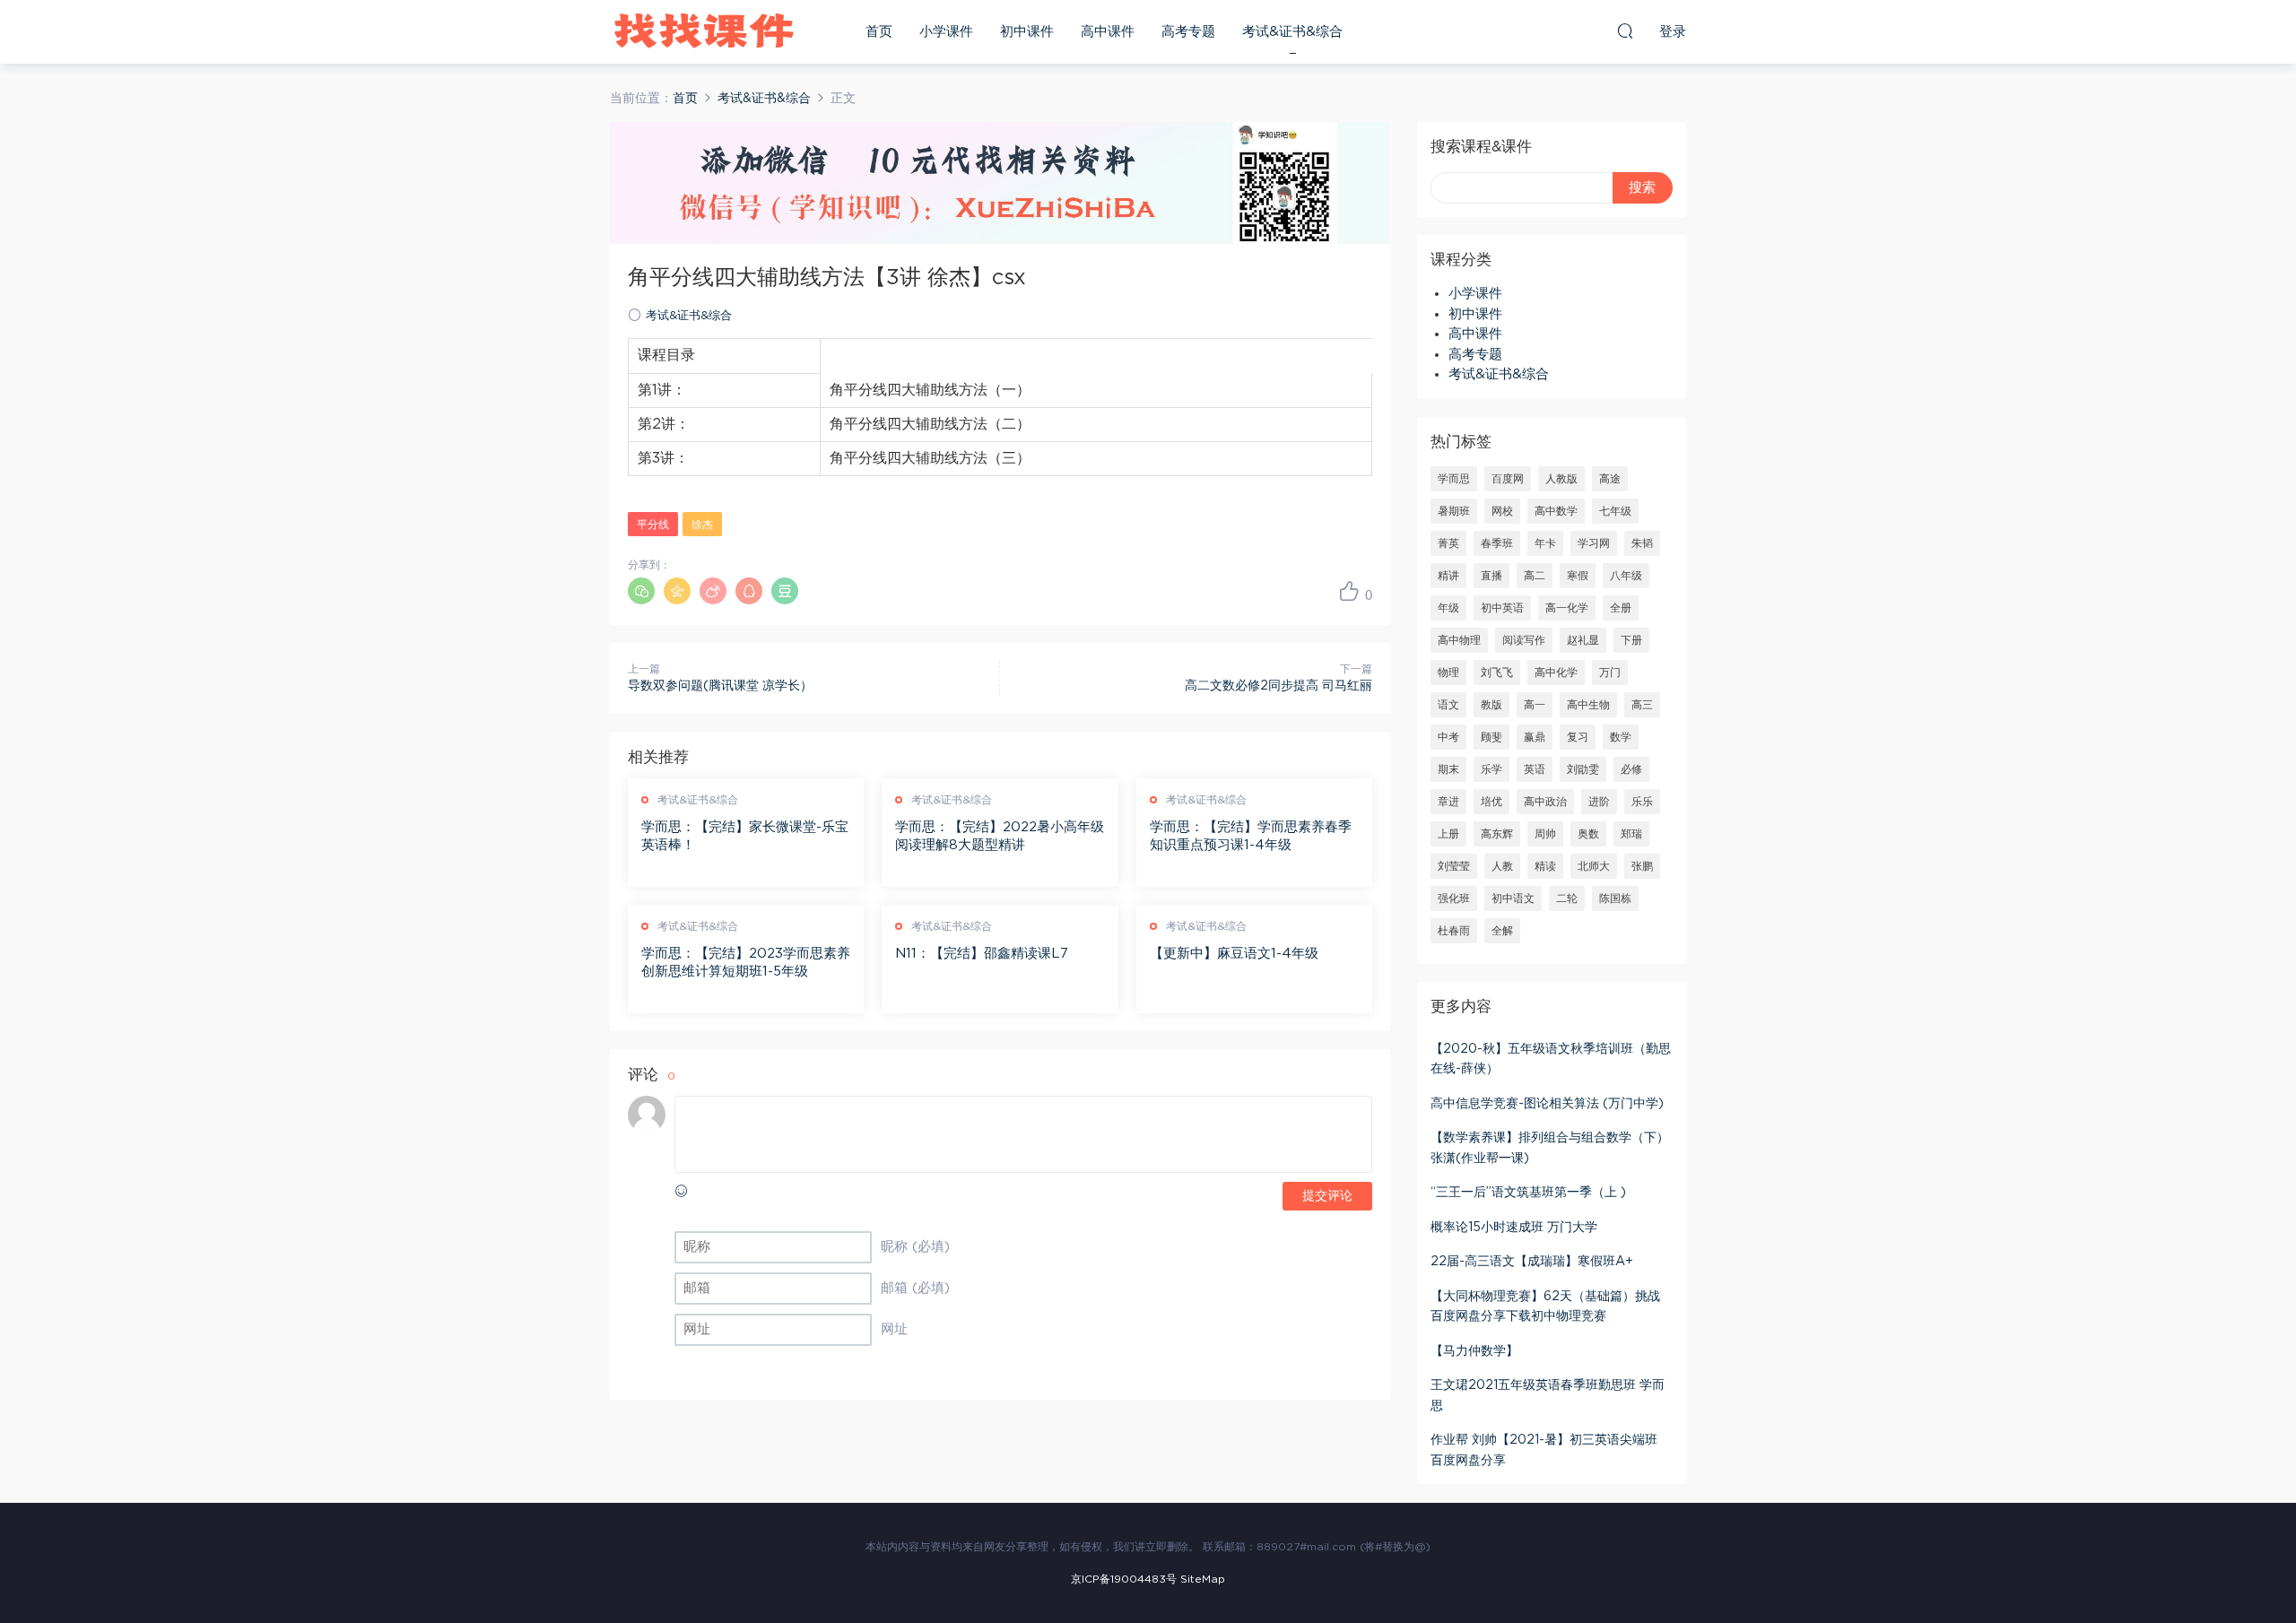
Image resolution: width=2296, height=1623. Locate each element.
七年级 (1615, 511)
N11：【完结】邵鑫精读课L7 (982, 954)
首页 (879, 32)
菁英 (1448, 543)
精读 (1545, 866)
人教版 (1561, 479)
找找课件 (704, 31)
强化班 (1454, 898)
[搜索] (1625, 30)
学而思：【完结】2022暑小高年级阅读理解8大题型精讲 (1000, 836)
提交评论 (1327, 1196)
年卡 (1545, 543)
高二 (1535, 576)
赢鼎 (1535, 737)
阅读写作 (1524, 640)
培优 (1492, 802)
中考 (1448, 737)
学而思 (1454, 479)
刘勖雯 (1583, 769)
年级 (1448, 608)
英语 (1535, 769)
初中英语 (1502, 608)
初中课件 (1027, 32)
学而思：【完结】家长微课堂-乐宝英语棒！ (745, 836)
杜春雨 (1454, 931)
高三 (1642, 705)
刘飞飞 (1497, 673)
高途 (1610, 479)
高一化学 (1567, 608)
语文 (1448, 705)
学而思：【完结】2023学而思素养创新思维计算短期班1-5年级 (746, 963)
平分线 (653, 525)
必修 (1631, 769)
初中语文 (1513, 898)
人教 (1502, 866)
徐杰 (702, 525)
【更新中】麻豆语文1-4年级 (1234, 954)
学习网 (1594, 543)
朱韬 (1642, 543)
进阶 (1599, 802)
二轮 (1567, 898)
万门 (1610, 673)
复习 (1578, 737)
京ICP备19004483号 (1124, 1579)
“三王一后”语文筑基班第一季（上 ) (1528, 1193)
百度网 (1508, 479)
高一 (1535, 705)
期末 (1448, 769)
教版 (1492, 705)
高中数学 (1556, 511)
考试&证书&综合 (1292, 32)
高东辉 (1497, 834)
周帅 (1545, 834)
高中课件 (1108, 32)
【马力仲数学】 (1474, 1351)
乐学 (1492, 769)
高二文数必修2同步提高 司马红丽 (1278, 686)
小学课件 (946, 32)
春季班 (1497, 543)
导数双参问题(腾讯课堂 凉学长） (720, 686)
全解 (1502, 931)
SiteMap (1203, 1579)
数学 (1621, 737)
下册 (1631, 640)
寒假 (1578, 576)
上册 (1448, 834)
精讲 (1448, 576)
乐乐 (1642, 802)
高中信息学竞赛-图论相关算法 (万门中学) (1547, 1104)
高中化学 (1556, 673)
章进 (1448, 802)
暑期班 (1454, 511)
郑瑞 (1631, 834)
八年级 (1626, 576)
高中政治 (1545, 802)
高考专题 (1188, 32)
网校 (1502, 511)
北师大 (1594, 866)
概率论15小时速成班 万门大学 (1514, 1228)
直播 (1492, 576)
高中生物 (1588, 705)
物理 (1448, 673)
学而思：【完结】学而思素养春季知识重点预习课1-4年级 (1251, 836)
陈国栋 (1615, 898)
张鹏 (1642, 866)
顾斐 (1492, 737)
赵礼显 (1583, 640)
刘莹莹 (1454, 866)
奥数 (1588, 834)
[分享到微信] (641, 591)
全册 (1621, 608)
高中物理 (1459, 640)
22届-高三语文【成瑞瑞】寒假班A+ (1532, 1262)
